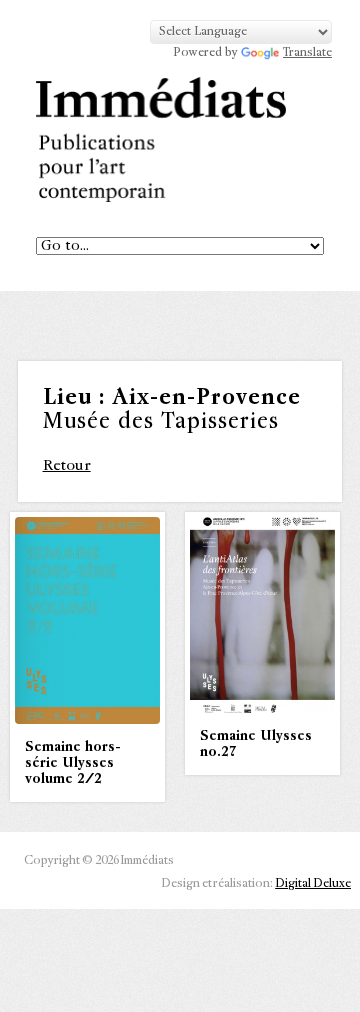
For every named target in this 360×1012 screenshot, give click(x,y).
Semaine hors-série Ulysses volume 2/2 (73, 763)
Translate (307, 53)
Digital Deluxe (313, 884)
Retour (67, 465)
